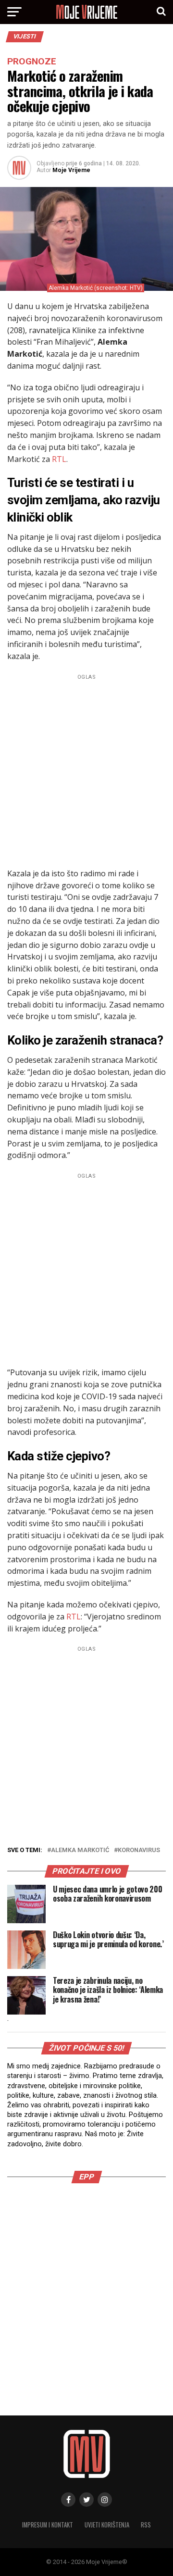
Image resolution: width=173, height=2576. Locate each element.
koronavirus (139, 1850)
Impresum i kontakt (48, 2525)
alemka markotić (80, 1850)
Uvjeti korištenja (107, 2525)
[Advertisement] (86, 770)
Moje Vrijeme (71, 170)
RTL (59, 459)
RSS (146, 2525)
